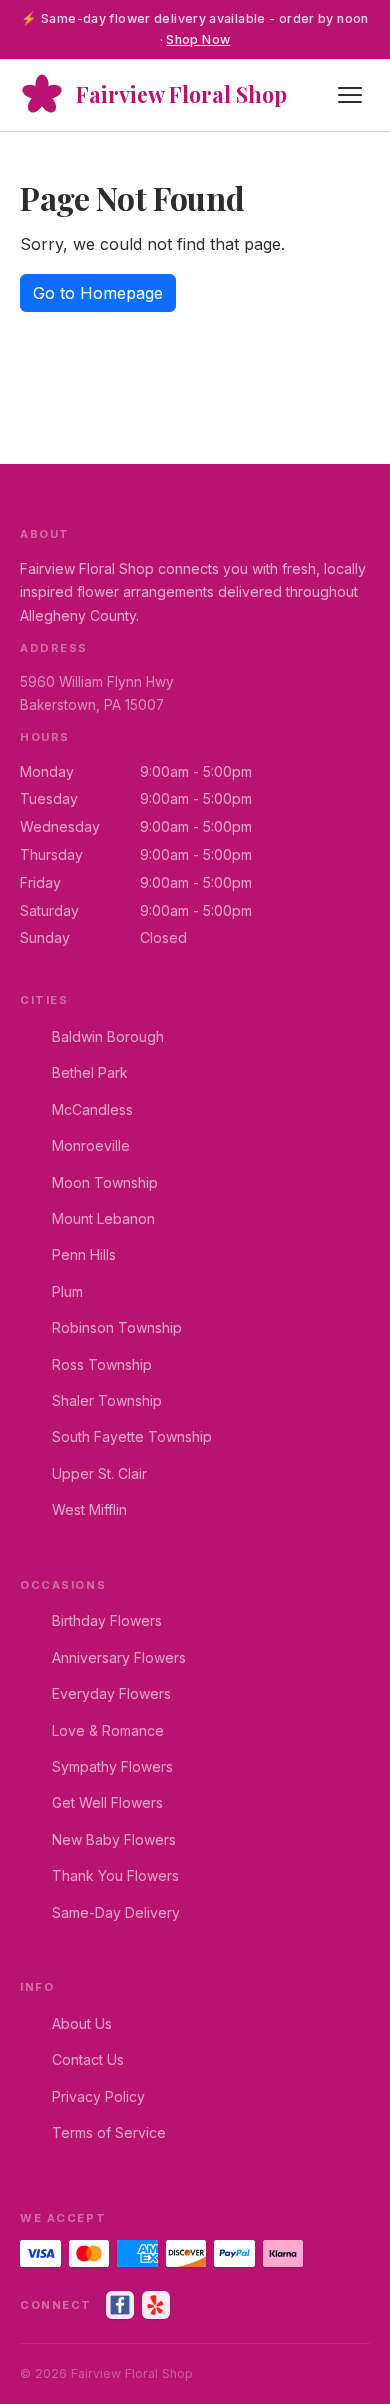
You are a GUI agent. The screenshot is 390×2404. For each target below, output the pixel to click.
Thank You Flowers (115, 1875)
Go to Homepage (98, 293)
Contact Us (88, 2059)
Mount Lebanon (103, 1218)
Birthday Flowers (107, 1620)
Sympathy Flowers (112, 1766)
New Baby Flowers (114, 1839)
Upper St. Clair (99, 1473)
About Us (82, 2023)
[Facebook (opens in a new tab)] (120, 2305)
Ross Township (102, 1364)
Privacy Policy (98, 2096)
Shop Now (198, 39)
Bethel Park (90, 1072)
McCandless (92, 1109)
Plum (67, 1291)
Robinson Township (117, 1327)
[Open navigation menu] (350, 95)
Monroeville (91, 1145)
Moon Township (105, 1182)
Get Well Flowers (107, 1802)
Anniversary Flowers (119, 1657)
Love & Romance (108, 1730)
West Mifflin (89, 1509)
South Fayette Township (132, 1436)
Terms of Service (109, 2132)
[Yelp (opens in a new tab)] (156, 2305)
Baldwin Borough (108, 1036)
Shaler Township (107, 1400)
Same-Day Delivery (116, 1912)
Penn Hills (84, 1254)
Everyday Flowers (111, 1693)
